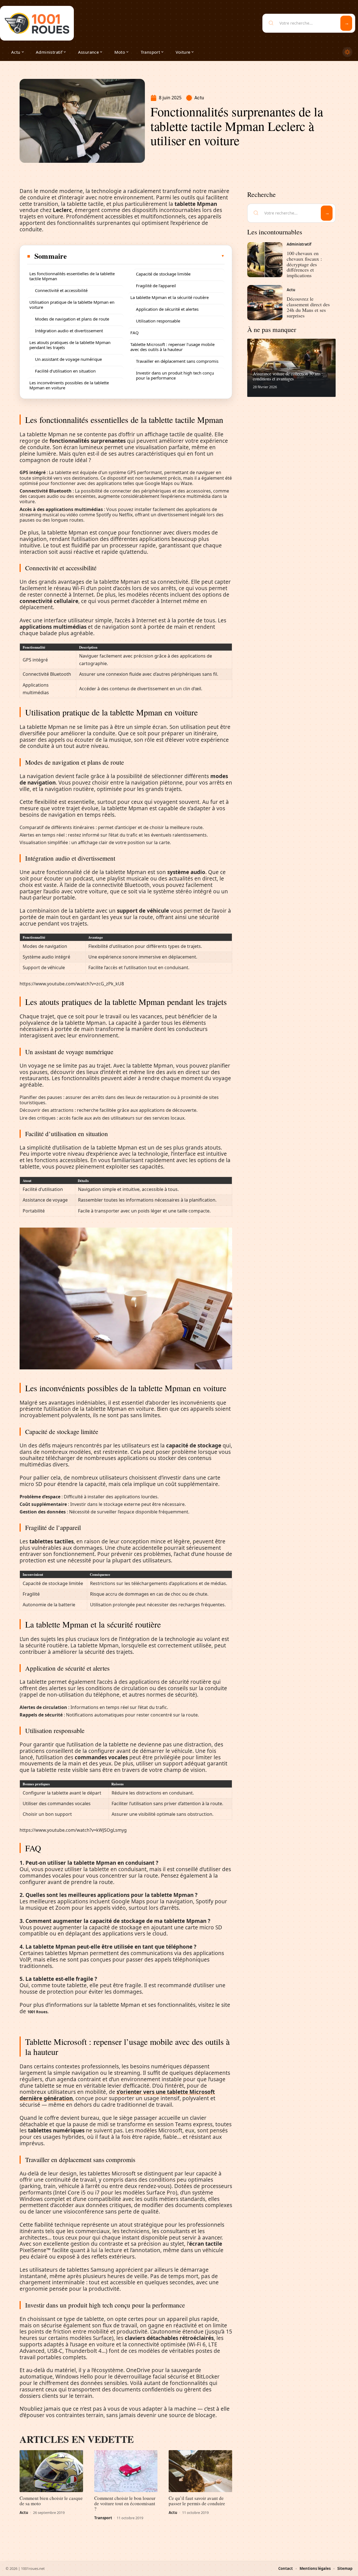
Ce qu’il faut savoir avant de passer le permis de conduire (197, 2501)
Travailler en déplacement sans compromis (177, 361)
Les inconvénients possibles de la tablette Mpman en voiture (69, 385)
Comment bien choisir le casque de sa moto (51, 2501)
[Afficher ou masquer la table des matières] (146, 256)
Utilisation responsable (158, 321)
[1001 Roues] (37, 23)
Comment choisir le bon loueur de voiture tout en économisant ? (125, 2503)
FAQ (135, 333)
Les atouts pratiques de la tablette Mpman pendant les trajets (70, 345)
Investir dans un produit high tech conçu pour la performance (175, 375)
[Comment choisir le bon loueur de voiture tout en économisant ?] (126, 2471)
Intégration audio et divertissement (69, 331)
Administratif (299, 244)
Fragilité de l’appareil (156, 286)
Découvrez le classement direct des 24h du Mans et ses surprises (308, 307)
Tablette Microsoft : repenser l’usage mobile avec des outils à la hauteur (172, 347)
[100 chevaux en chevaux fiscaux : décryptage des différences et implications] (265, 260)
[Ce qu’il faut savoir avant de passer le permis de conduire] (200, 2471)
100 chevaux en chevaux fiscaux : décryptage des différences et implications (304, 264)
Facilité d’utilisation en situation (65, 371)
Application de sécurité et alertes (167, 309)
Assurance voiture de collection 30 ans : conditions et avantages (288, 376)
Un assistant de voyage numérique (68, 359)
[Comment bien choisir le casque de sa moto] (51, 2471)
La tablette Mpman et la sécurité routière (169, 297)
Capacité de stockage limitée (163, 274)
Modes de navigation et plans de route (72, 319)
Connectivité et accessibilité (61, 290)
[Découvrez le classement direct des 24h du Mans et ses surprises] (265, 303)
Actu (199, 98)
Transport (103, 2518)
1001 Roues (37, 2012)
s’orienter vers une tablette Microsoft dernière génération (117, 2095)
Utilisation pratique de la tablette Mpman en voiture (72, 305)
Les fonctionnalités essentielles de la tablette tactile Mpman (72, 276)
